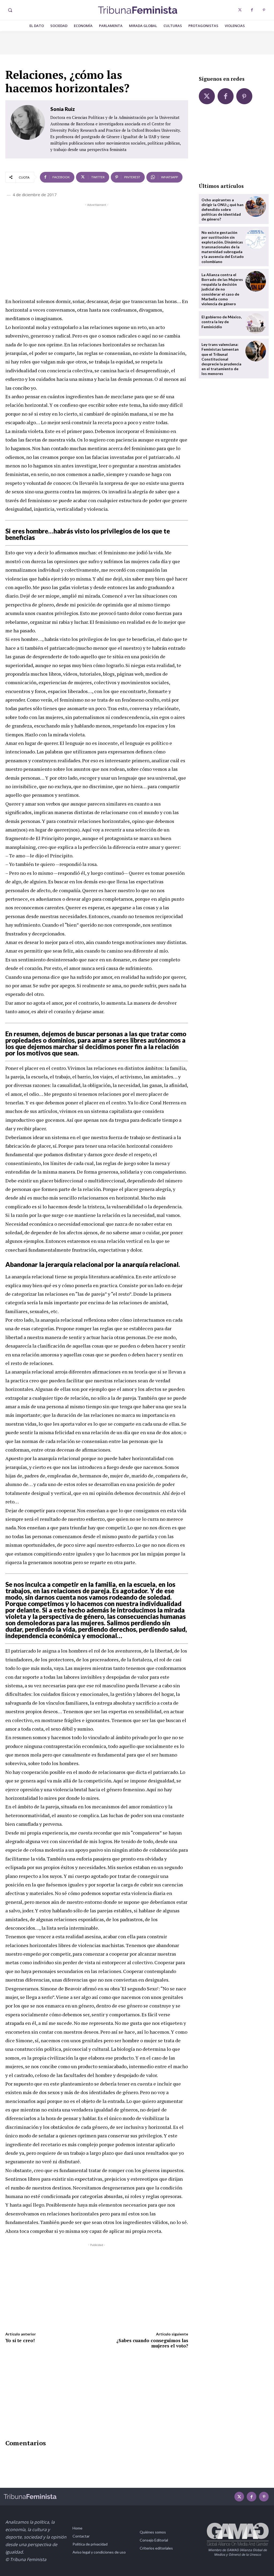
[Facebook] (252, 10)
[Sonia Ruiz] (28, 129)
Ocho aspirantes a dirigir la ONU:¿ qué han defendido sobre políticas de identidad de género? (222, 210)
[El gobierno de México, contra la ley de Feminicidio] (256, 324)
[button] (10, 10)
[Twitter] (240, 10)
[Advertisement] (97, 245)
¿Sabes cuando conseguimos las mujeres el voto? (152, 2343)
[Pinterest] (264, 10)
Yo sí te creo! (20, 2340)
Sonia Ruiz (63, 109)
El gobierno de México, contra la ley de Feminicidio (222, 322)
